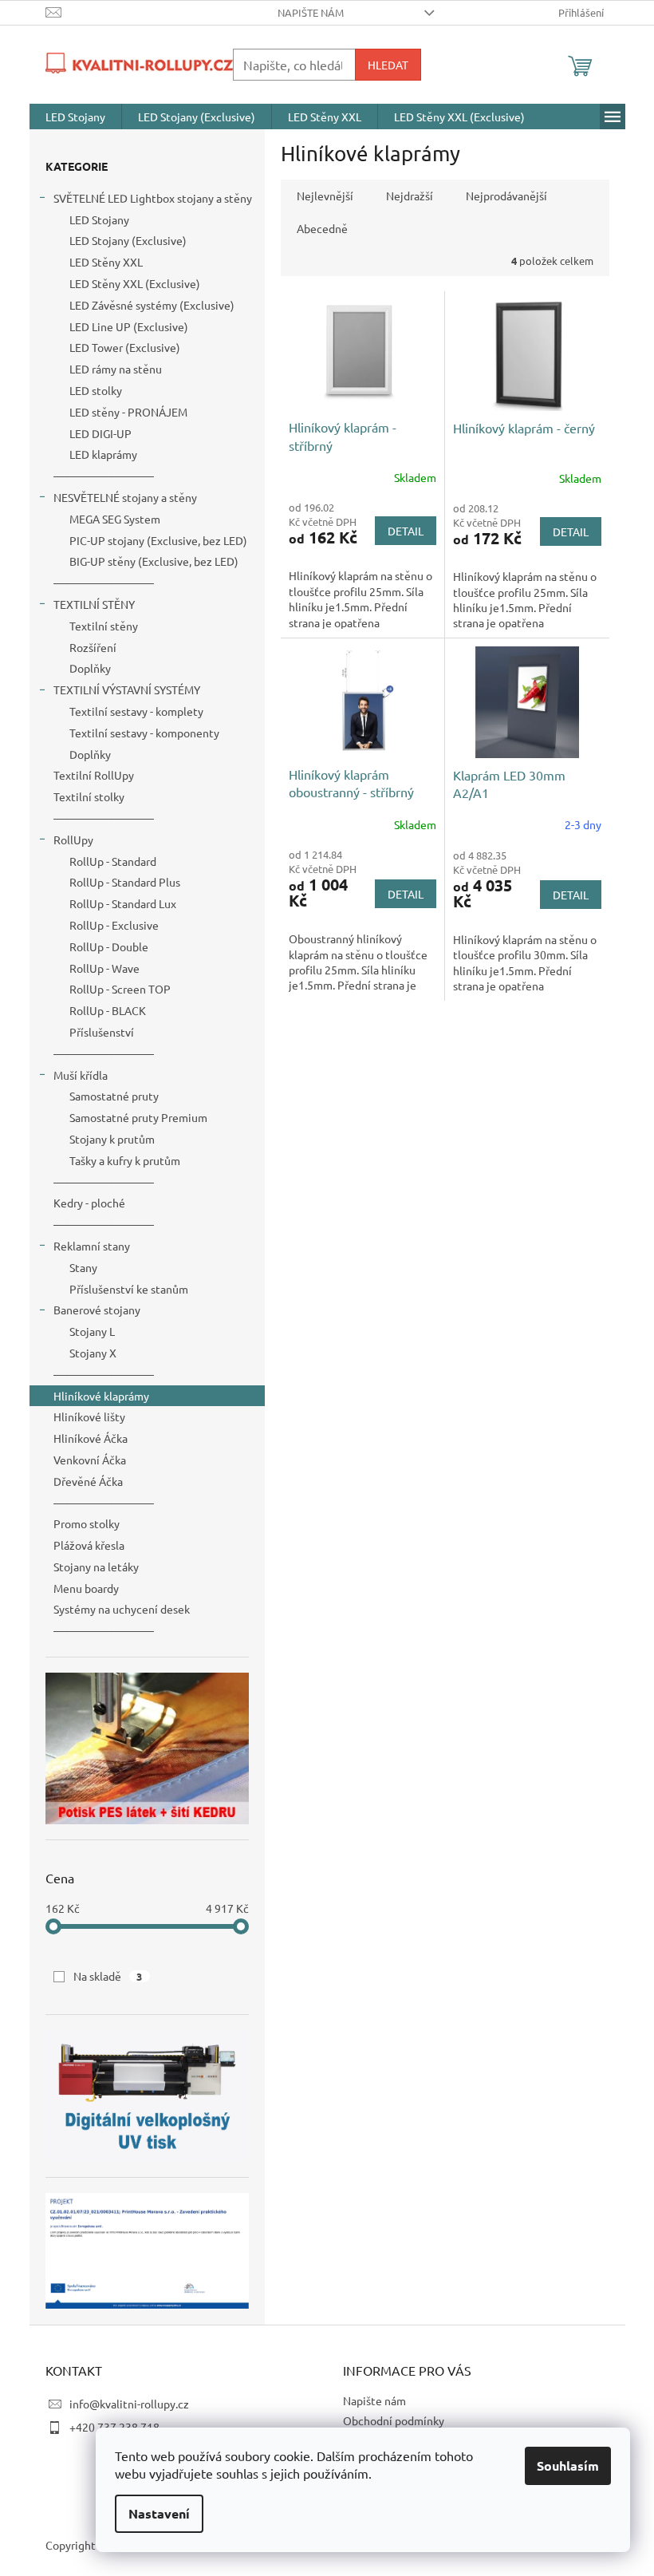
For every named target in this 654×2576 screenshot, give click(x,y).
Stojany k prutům (112, 1139)
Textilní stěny (104, 626)
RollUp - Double (109, 946)
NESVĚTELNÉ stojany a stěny (125, 497)
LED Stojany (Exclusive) (128, 240)
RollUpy (73, 840)
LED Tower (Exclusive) (125, 347)
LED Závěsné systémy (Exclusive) (152, 305)
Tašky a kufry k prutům (125, 1160)
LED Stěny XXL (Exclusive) (135, 283)
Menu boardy (86, 1588)
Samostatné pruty (114, 1096)
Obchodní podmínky (394, 2420)
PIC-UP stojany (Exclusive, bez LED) (158, 540)
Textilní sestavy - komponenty (144, 733)
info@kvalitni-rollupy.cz (129, 2404)
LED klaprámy (103, 454)
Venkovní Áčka (90, 1460)
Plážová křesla (89, 1545)
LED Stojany (99, 219)
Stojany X (93, 1353)
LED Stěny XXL (106, 262)
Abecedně (322, 228)
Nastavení (159, 2513)
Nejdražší (410, 196)
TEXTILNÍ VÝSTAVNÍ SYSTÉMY (127, 689)
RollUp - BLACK (108, 1010)
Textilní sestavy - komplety (136, 711)
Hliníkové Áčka (91, 1438)
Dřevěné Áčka (88, 1481)
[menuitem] (75, 117)
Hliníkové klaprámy (101, 1396)
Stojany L (92, 1331)
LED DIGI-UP (100, 433)
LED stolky (96, 390)
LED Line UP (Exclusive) (129, 326)
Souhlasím (568, 2465)
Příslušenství (102, 1032)
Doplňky (90, 668)
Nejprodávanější (506, 196)
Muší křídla (81, 1075)
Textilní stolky (89, 796)
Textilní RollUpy (94, 775)
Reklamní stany (92, 1246)
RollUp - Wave (104, 968)
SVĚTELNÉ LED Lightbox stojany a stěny (153, 198)
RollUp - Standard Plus (125, 882)
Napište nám (311, 12)
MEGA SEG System (115, 519)
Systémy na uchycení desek (122, 1609)
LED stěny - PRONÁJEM (128, 412)
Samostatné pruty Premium (138, 1117)
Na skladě (108, 1976)
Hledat (388, 65)
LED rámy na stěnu (116, 369)
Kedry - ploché (89, 1203)
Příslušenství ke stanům (129, 1289)
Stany (83, 1267)
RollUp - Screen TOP (120, 989)
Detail (406, 531)
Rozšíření (93, 647)
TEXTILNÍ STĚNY (94, 604)
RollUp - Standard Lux (123, 903)
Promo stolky (87, 1523)
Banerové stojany (97, 1310)
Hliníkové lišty (89, 1416)
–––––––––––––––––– (104, 476)
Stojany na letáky (96, 1567)
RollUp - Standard (113, 861)
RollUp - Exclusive (114, 925)
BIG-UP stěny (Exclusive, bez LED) (154, 561)
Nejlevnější (325, 196)
